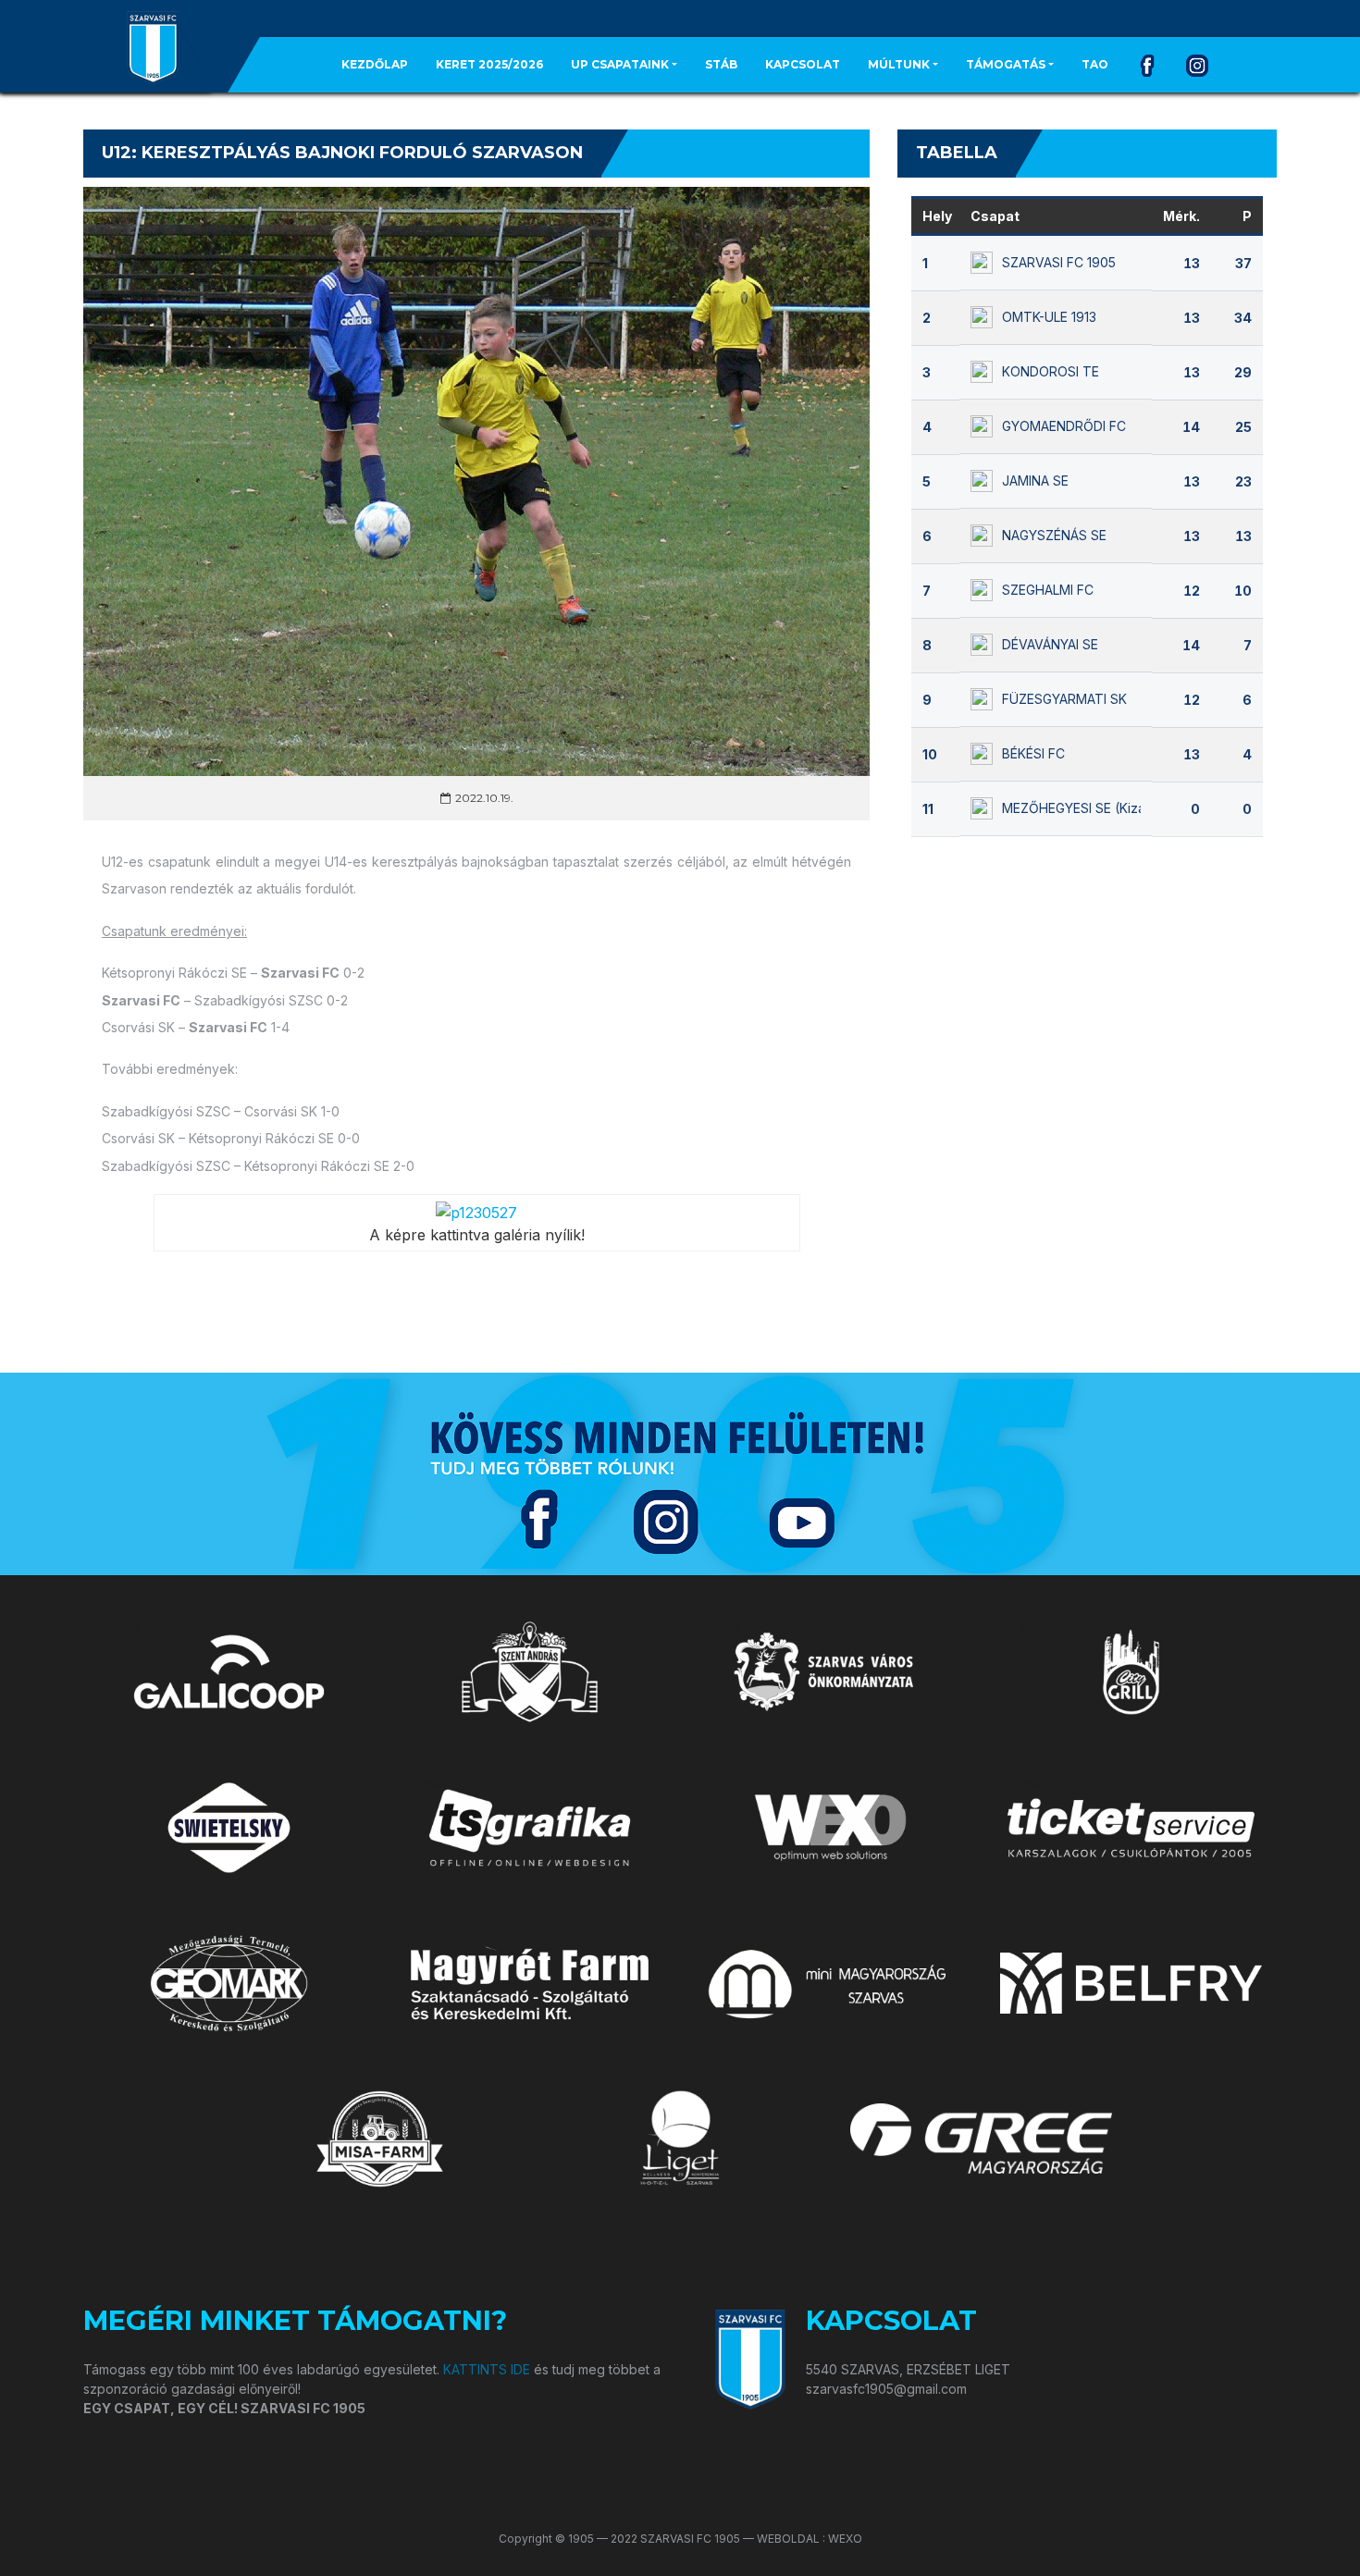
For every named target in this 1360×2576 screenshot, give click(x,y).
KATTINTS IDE (487, 2369)
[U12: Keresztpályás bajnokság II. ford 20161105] (476, 1211)
